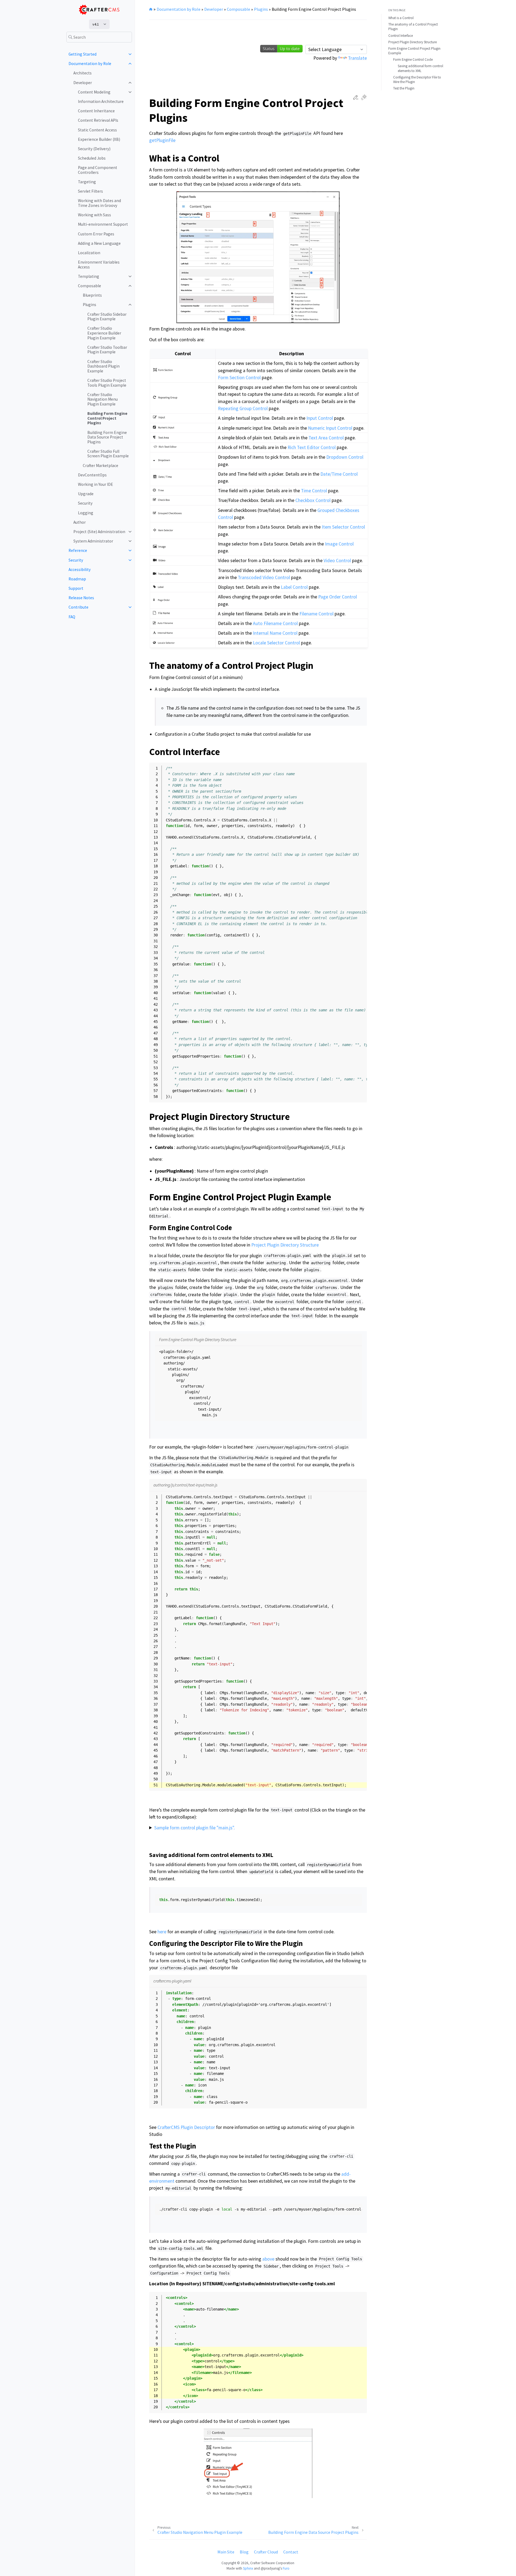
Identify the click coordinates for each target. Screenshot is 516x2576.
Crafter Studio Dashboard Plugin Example (103, 366)
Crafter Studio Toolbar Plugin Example (107, 350)
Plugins (89, 305)
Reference (78, 550)
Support (76, 588)
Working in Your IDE (96, 484)
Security (85, 503)
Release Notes (81, 598)
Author (80, 522)
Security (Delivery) (94, 149)
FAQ (72, 617)
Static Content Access (97, 130)
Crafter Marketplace (101, 466)
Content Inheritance (96, 111)
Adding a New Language (99, 243)
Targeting (87, 182)
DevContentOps (92, 475)
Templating (89, 276)
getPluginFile (162, 140)
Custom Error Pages (96, 234)
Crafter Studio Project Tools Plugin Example (107, 383)
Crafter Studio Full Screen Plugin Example (108, 454)
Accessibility (80, 570)
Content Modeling (94, 92)
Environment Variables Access (99, 265)
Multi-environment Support (103, 224)
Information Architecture (101, 101)
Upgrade (86, 494)
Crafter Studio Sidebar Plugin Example (107, 317)
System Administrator (93, 541)
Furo (286, 2568)
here (162, 1932)
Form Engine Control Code (413, 60)
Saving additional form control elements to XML (420, 68)
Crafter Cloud (266, 2552)
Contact (291, 2552)
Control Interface (401, 36)
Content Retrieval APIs (98, 120)
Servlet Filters (90, 191)
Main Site (226, 2552)
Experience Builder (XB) (99, 139)
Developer (83, 83)
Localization (89, 253)
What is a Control (401, 18)
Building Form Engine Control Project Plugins (107, 418)
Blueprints (92, 295)
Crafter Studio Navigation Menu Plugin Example (103, 399)
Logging (86, 513)
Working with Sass (94, 215)
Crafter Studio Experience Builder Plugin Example (104, 333)
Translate (357, 58)
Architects (83, 73)
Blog (244, 2552)
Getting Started (83, 54)
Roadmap (77, 579)
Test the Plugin (404, 88)
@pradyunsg (270, 2568)
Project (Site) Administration (99, 532)
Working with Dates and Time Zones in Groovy (99, 203)
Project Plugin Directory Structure (413, 42)
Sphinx (248, 2568)
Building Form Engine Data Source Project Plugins (107, 437)
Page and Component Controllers (98, 170)
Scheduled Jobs (92, 158)
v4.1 (96, 24)
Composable (89, 286)
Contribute (78, 607)
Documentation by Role (90, 64)
